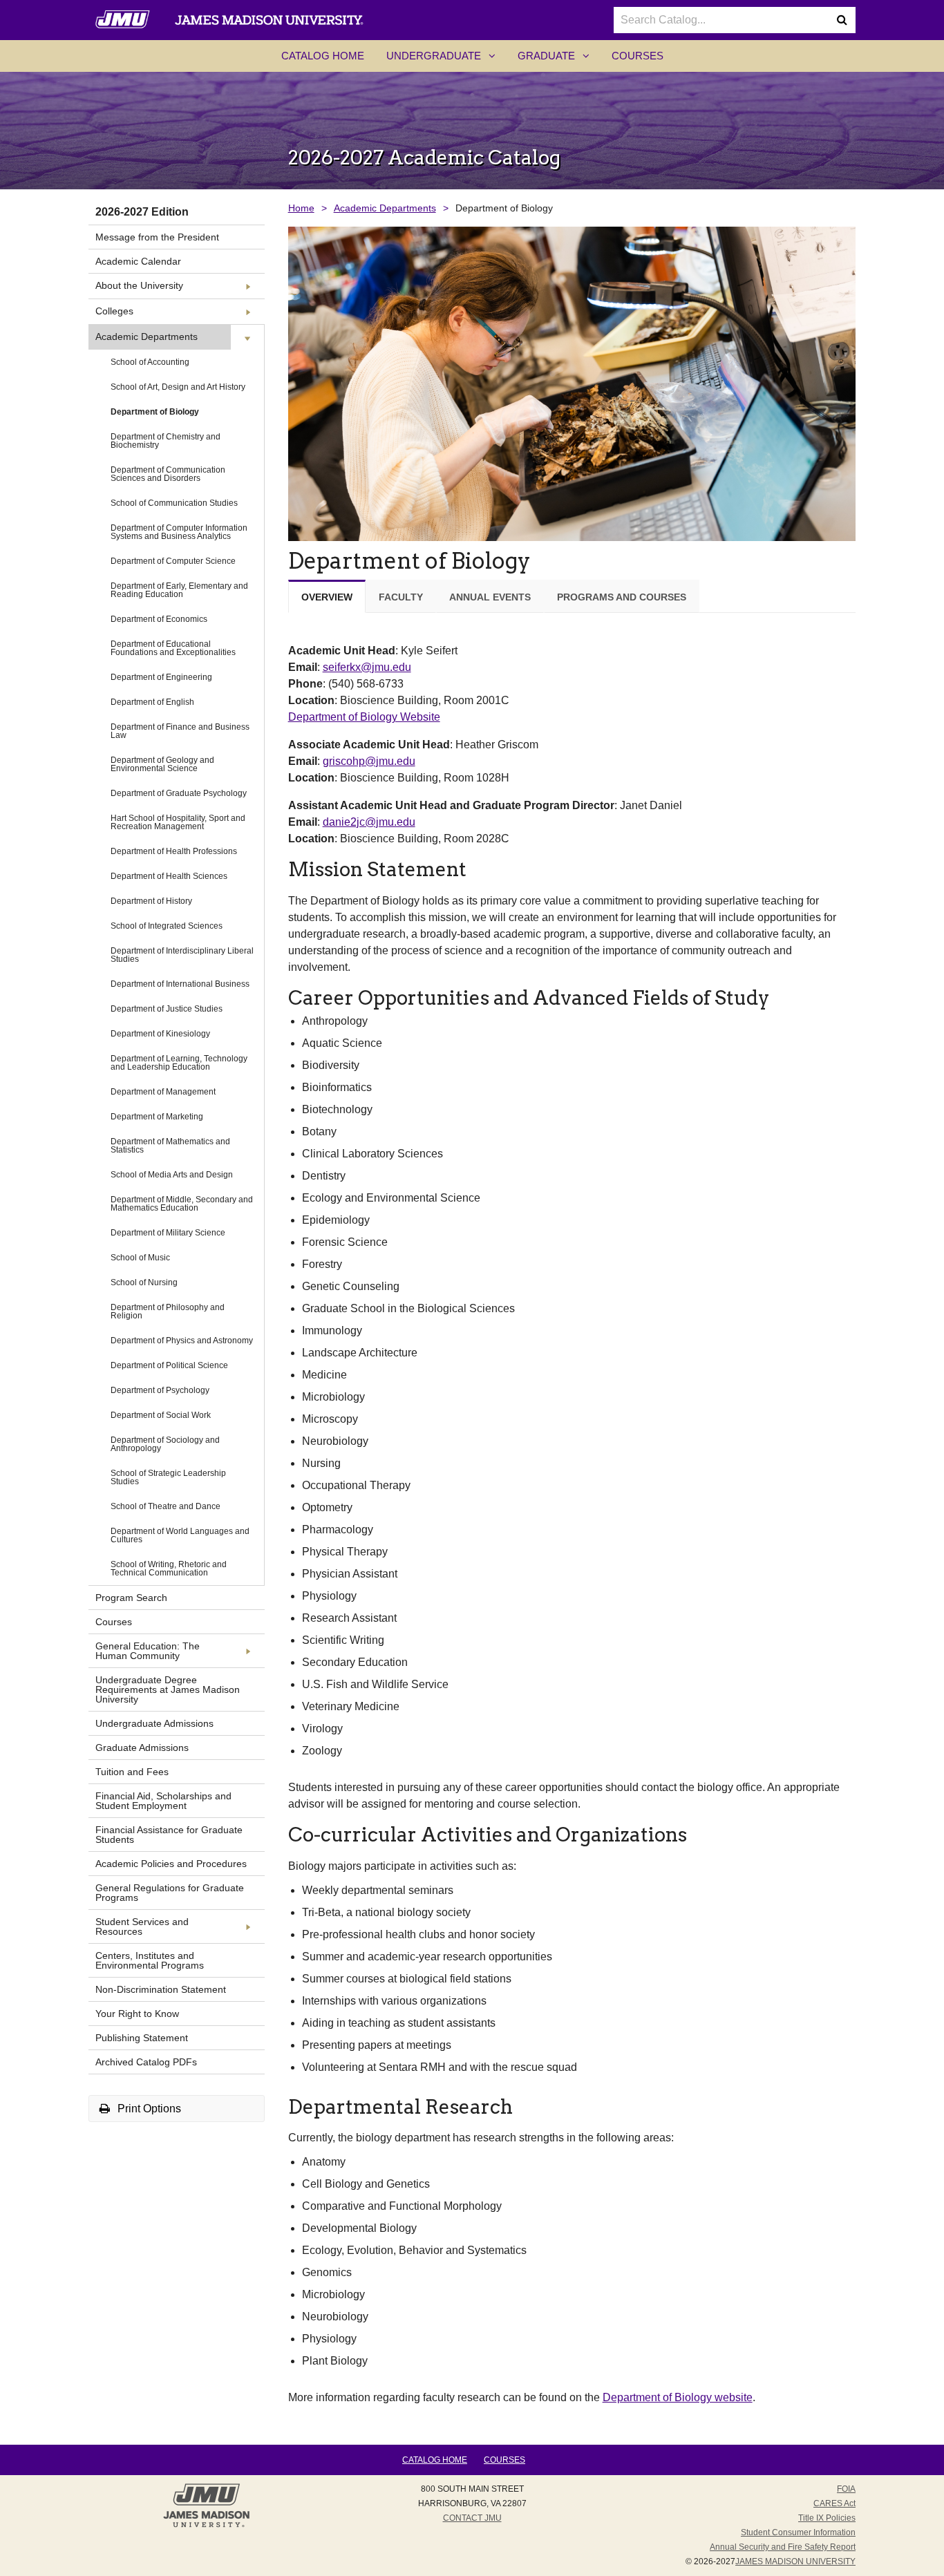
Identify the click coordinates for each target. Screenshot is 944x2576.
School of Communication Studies (174, 503)
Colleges (114, 311)
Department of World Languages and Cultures (180, 1535)
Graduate (559, 60)
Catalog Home (323, 56)
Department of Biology (155, 412)
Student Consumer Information (798, 2532)
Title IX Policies (827, 2518)
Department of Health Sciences (169, 876)
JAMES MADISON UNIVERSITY (795, 2561)
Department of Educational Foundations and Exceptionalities (173, 648)
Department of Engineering (161, 677)
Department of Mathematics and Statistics (170, 1146)
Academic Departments (147, 337)
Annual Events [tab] (490, 597)
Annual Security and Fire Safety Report (783, 2547)
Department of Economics (159, 619)
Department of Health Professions (174, 851)
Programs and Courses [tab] (622, 597)
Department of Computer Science (173, 561)
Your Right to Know (137, 2014)
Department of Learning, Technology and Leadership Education (179, 1063)
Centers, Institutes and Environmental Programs (150, 1960)
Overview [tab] (327, 597)
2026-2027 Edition (142, 212)
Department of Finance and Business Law (180, 731)
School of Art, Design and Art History (178, 387)
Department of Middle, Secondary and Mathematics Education (182, 1204)
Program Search (131, 1598)
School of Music (140, 1258)
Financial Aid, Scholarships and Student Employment (163, 1801)
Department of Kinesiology (160, 1034)
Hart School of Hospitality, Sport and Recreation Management (178, 822)
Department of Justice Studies (167, 1009)
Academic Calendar (138, 261)
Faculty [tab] (401, 597)
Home (301, 208)
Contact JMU (472, 2518)
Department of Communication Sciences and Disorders (168, 474)
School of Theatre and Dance (166, 1506)
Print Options (148, 2109)
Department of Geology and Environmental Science (162, 764)
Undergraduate (446, 60)
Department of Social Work (161, 1415)
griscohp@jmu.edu (369, 761)
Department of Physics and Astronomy (182, 1341)
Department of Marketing (157, 1117)
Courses (638, 56)
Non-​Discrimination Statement (161, 1989)
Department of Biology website (678, 2397)
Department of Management (163, 1092)
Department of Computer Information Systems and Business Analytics (179, 532)
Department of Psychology (160, 1390)
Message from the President (157, 237)
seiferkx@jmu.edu (367, 667)
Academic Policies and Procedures (171, 1864)
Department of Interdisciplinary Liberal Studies (182, 955)
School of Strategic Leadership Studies (168, 1477)
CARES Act (834, 2503)
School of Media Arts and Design (172, 1175)
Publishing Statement (142, 2038)
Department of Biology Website (364, 717)
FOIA (846, 2489)
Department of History (151, 901)
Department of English (152, 702)
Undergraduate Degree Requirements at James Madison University (168, 1689)
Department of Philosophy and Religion (168, 1311)
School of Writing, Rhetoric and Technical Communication (169, 1569)
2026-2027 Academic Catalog (424, 158)
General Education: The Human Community (148, 1651)
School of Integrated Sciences (167, 926)
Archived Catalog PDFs (146, 2062)
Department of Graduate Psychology (179, 793)
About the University (139, 285)
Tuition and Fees (132, 1772)
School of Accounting (150, 362)
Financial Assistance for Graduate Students (169, 1835)
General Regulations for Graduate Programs (170, 1893)
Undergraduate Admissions (154, 1723)
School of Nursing (144, 1282)
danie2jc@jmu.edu (369, 822)
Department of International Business (180, 984)
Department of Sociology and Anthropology (165, 1444)
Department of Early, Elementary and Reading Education (179, 590)
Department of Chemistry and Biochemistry (166, 441)
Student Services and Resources (142, 1926)
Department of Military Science (168, 1233)
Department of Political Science (169, 1365)
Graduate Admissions (142, 1748)
